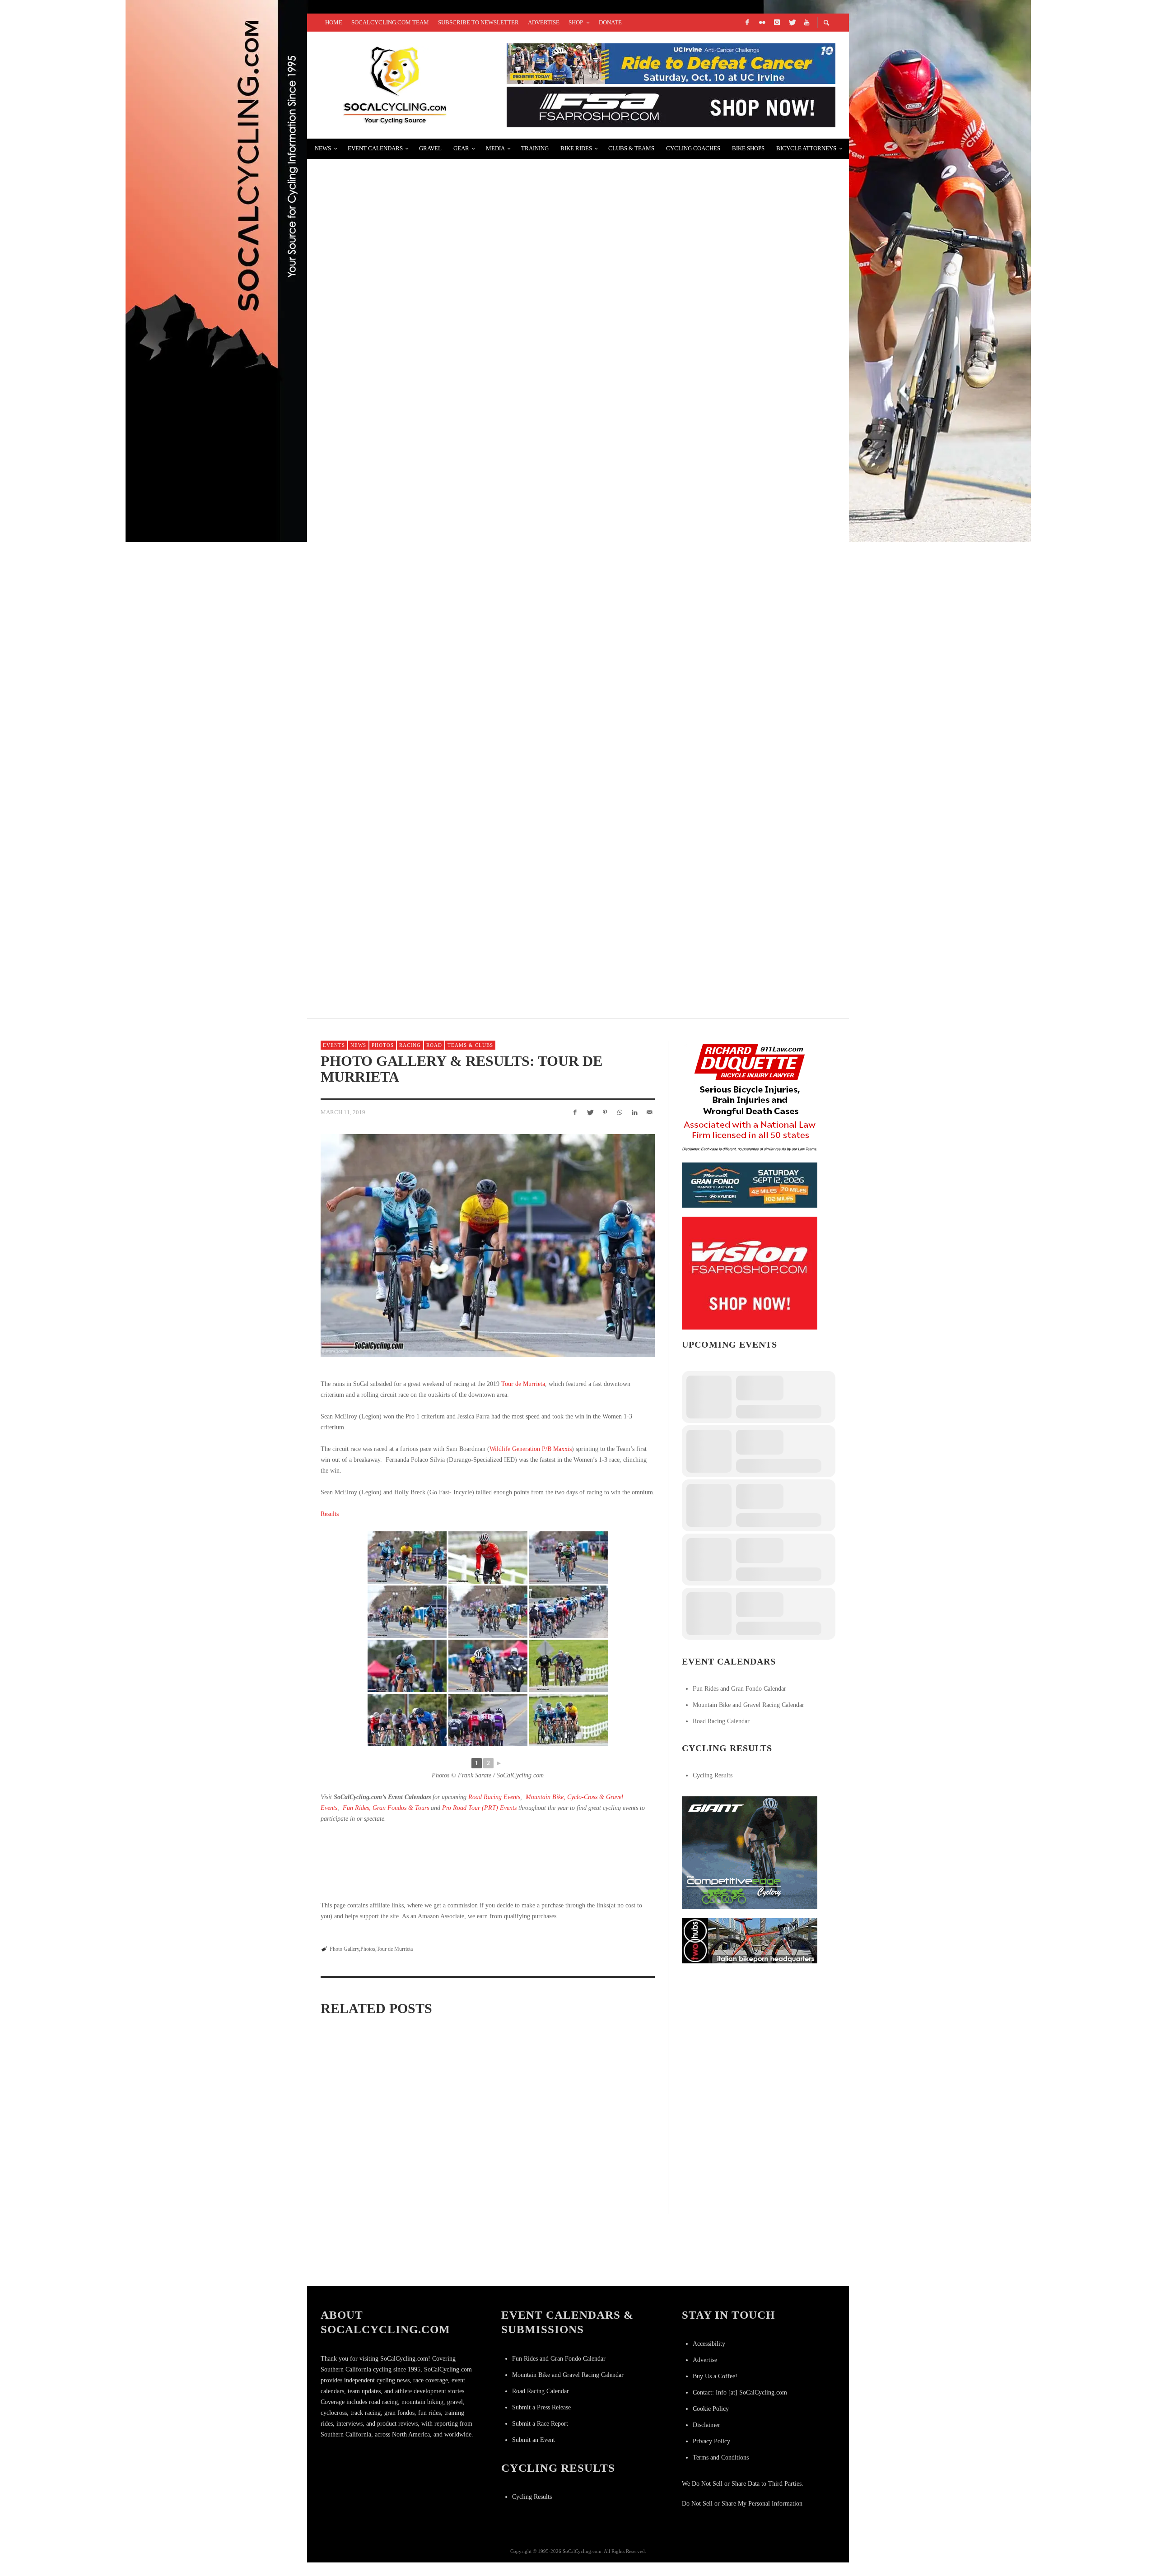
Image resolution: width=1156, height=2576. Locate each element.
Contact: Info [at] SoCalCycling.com (740, 2392)
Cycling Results (713, 1775)
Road (434, 1045)
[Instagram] (777, 23)
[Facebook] (747, 23)
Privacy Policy (711, 2441)
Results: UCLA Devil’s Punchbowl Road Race (416, 604)
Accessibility (709, 2344)
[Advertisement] (750, 2029)
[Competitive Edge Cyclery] (750, 1852)
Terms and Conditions (721, 2457)
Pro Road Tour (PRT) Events (479, 1808)
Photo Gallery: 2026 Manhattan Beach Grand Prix (365, 2145)
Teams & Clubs (470, 1045)
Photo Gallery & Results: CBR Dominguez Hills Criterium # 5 (597, 2145)
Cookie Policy (711, 2409)
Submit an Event (534, 2440)
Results (330, 1514)
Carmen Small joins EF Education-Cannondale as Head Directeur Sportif (478, 496)
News (358, 1045)
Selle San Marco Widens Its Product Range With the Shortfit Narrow (472, 926)
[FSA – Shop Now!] (671, 106)
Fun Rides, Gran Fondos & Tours (386, 1808)
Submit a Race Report (540, 2424)
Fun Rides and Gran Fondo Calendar (739, 1689)
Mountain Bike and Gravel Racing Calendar (748, 1705)
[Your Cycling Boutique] (750, 1940)
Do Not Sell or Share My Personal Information (742, 2504)
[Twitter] (792, 23)
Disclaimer (706, 2425)
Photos (383, 1045)
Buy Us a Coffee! (715, 2376)
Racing (410, 1045)
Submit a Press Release (541, 2407)
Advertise (705, 2360)
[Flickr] (762, 23)
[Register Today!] (750, 1184)
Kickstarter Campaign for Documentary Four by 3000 (435, 281)
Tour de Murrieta (523, 1384)
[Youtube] (806, 23)
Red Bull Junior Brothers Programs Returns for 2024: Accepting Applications (488, 819)
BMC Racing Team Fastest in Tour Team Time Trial (429, 711)
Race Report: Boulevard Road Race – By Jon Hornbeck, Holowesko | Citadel (482, 389)
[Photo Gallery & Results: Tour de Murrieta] (488, 1245)
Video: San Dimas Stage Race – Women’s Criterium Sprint (441, 174)
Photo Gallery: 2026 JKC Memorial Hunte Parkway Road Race (367, 2262)
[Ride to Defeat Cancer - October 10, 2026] (671, 63)
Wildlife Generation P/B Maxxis (531, 1449)
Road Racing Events (494, 1797)
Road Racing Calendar (721, 1721)
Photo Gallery (344, 1949)
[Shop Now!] (750, 1272)
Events (334, 1045)
